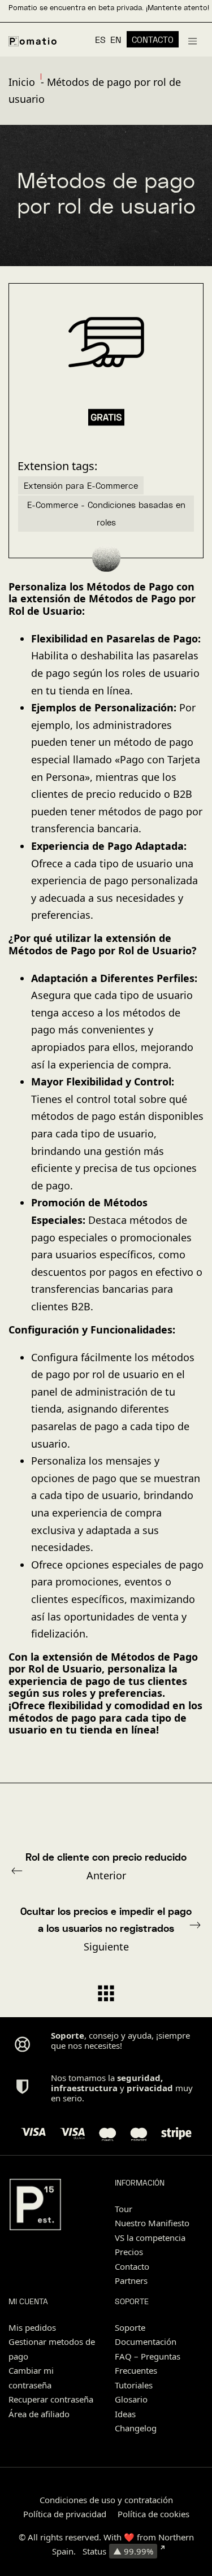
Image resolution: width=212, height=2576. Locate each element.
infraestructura (84, 2088)
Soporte (130, 2327)
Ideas (125, 2414)
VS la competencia (150, 2238)
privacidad (150, 2088)
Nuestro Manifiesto (152, 2223)
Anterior (106, 1866)
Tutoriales (134, 2385)
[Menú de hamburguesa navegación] (192, 40)
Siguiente (106, 1929)
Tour (124, 2209)
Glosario (131, 2399)
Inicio (22, 82)
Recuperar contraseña (51, 2399)
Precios (129, 2252)
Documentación (146, 2342)
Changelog (136, 2428)
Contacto (132, 2266)
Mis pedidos (32, 2327)
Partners (131, 2280)
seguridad (139, 2078)
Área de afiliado (39, 2414)
